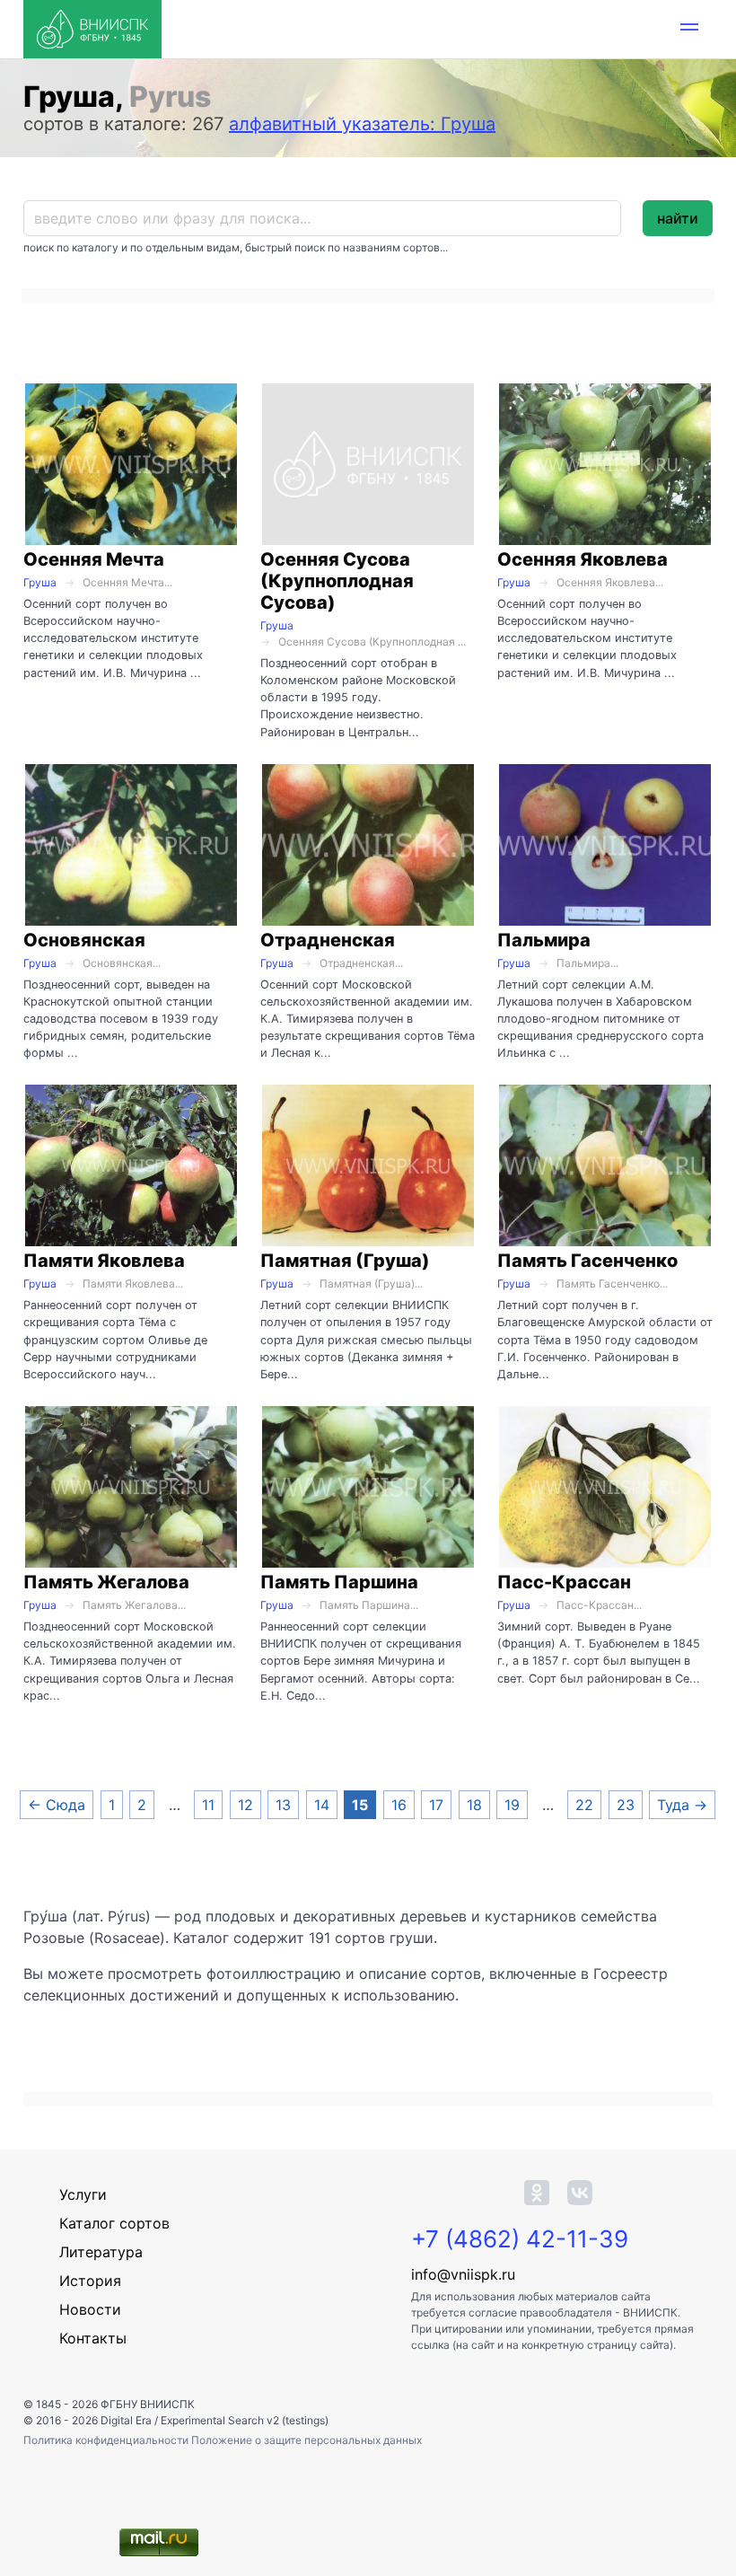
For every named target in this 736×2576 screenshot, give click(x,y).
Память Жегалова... (134, 1605)
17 (436, 1805)
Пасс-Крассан (564, 1582)
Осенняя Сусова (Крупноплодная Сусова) (337, 581)
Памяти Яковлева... (133, 1284)
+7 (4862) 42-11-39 (520, 2239)
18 (474, 1805)
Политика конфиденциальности (107, 2440)
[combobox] (322, 218)
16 (399, 1805)
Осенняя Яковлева (583, 559)
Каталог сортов (114, 2223)
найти (678, 218)
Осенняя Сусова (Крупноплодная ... (372, 642)
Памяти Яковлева (104, 1261)
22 (584, 1805)
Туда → (682, 1805)
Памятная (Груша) (345, 1261)
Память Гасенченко (587, 1261)
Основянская (84, 940)
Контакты (93, 2338)
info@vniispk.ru (463, 2274)
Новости (90, 2309)
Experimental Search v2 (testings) (245, 2420)
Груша (40, 582)
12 (245, 1805)
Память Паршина (339, 1582)
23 (626, 1805)
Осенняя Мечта (94, 559)
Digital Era (126, 2420)
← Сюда (57, 1805)
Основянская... (122, 963)
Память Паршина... (369, 1605)
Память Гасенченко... (612, 1284)
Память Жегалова (106, 1582)
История (90, 2281)
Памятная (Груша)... (371, 1284)
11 (208, 1805)
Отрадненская (328, 940)
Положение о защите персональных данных (307, 2440)
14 (322, 1805)
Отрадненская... (361, 963)
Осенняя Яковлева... (610, 582)
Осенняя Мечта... (127, 582)
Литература (101, 2252)
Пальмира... (587, 963)
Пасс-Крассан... (599, 1605)
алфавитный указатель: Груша (362, 124)
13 (283, 1805)
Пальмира (544, 940)
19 (512, 1805)
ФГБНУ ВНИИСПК (148, 2404)
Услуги (83, 2194)
